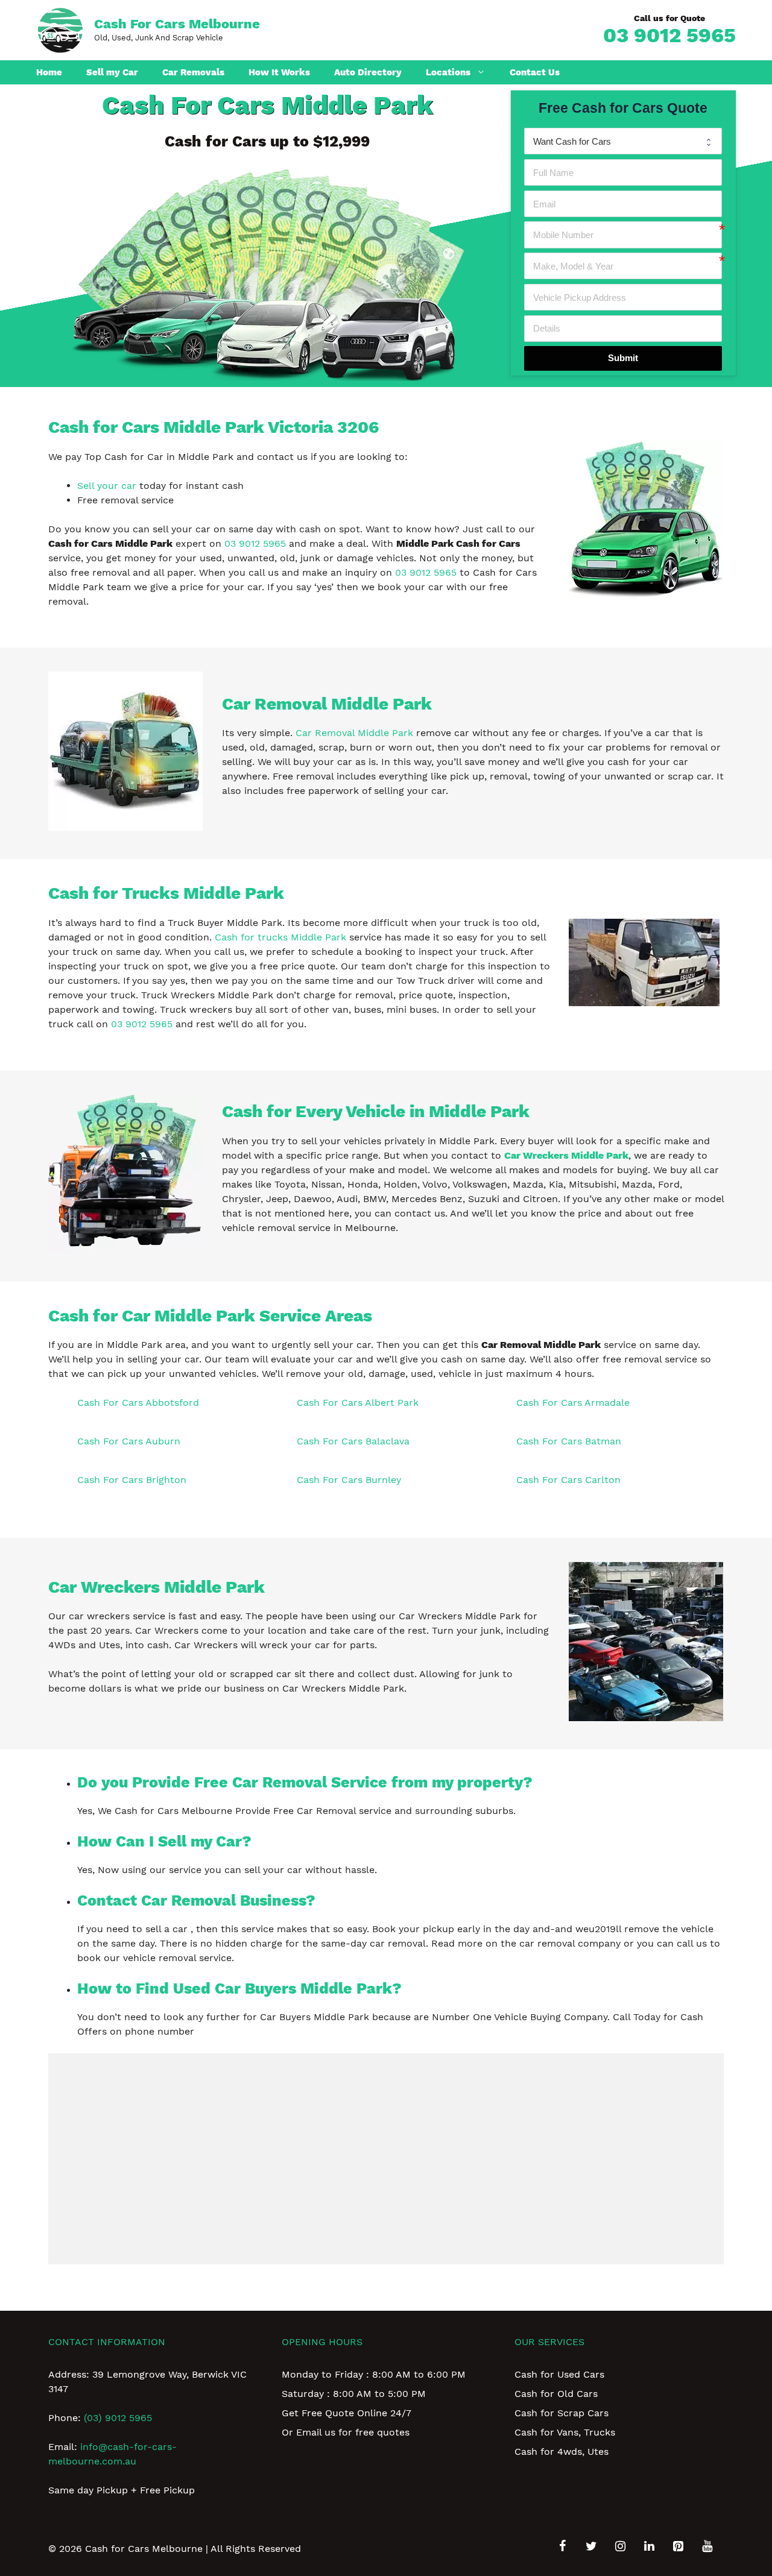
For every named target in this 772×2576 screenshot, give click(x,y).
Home (49, 72)
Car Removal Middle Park (354, 733)
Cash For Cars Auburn (129, 1441)
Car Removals (193, 72)
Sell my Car (112, 72)
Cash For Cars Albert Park (358, 1403)
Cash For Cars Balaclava (353, 1441)
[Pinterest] (678, 2546)
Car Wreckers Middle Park (566, 1155)
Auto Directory (368, 72)
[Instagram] (620, 2546)
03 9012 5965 (669, 35)
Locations (448, 72)
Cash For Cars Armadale (573, 1403)
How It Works (279, 72)
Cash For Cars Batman (569, 1441)
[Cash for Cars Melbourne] (60, 29)
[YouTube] (707, 2546)
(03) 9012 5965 (118, 2418)
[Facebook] (562, 2546)
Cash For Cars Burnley (349, 1480)
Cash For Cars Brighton (132, 1480)
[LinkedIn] (649, 2546)
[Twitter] (591, 2546)
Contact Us (535, 72)
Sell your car (107, 486)
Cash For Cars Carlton (568, 1480)
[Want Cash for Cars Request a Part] (623, 141)
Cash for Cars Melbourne (177, 24)
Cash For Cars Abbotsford (138, 1403)
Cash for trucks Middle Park (280, 937)
